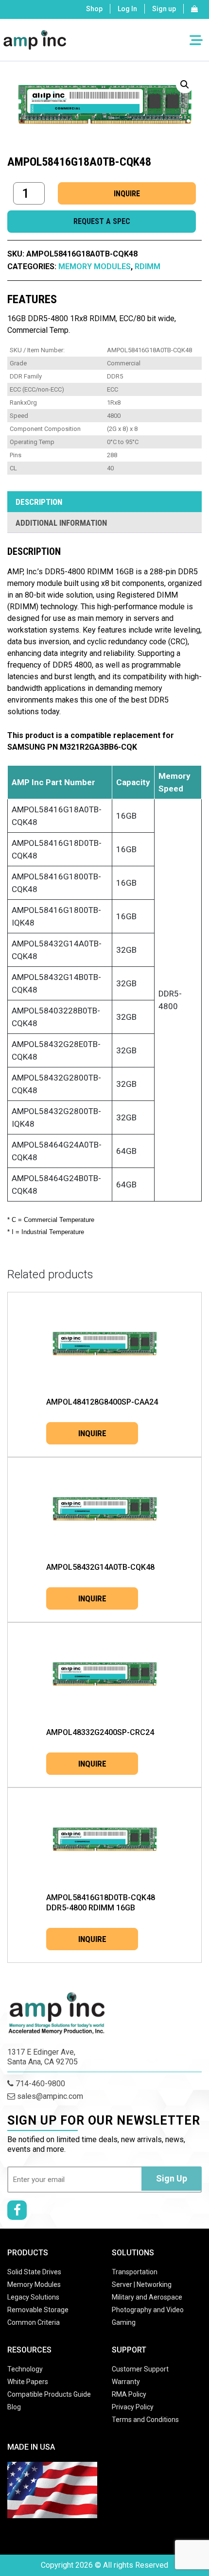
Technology (25, 2369)
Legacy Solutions (33, 2297)
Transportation (135, 2272)
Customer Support (140, 2369)
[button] (185, 85)
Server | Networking (142, 2284)
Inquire (127, 194)
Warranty (126, 2382)
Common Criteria (34, 2322)
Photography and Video (148, 2310)
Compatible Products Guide (49, 2394)
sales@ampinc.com (49, 2096)
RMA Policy (129, 2394)
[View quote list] (194, 9)
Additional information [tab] (61, 523)
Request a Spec (102, 221)
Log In (127, 9)
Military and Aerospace (147, 2297)
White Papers (28, 2382)
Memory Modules (95, 266)
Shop (94, 9)
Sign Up (172, 2178)
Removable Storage (38, 2310)
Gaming (124, 2322)
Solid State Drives (34, 2272)
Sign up (164, 9)
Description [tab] (39, 502)
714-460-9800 (39, 2084)
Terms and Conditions (145, 2420)
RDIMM (148, 266)
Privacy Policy (133, 2407)
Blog (14, 2407)
